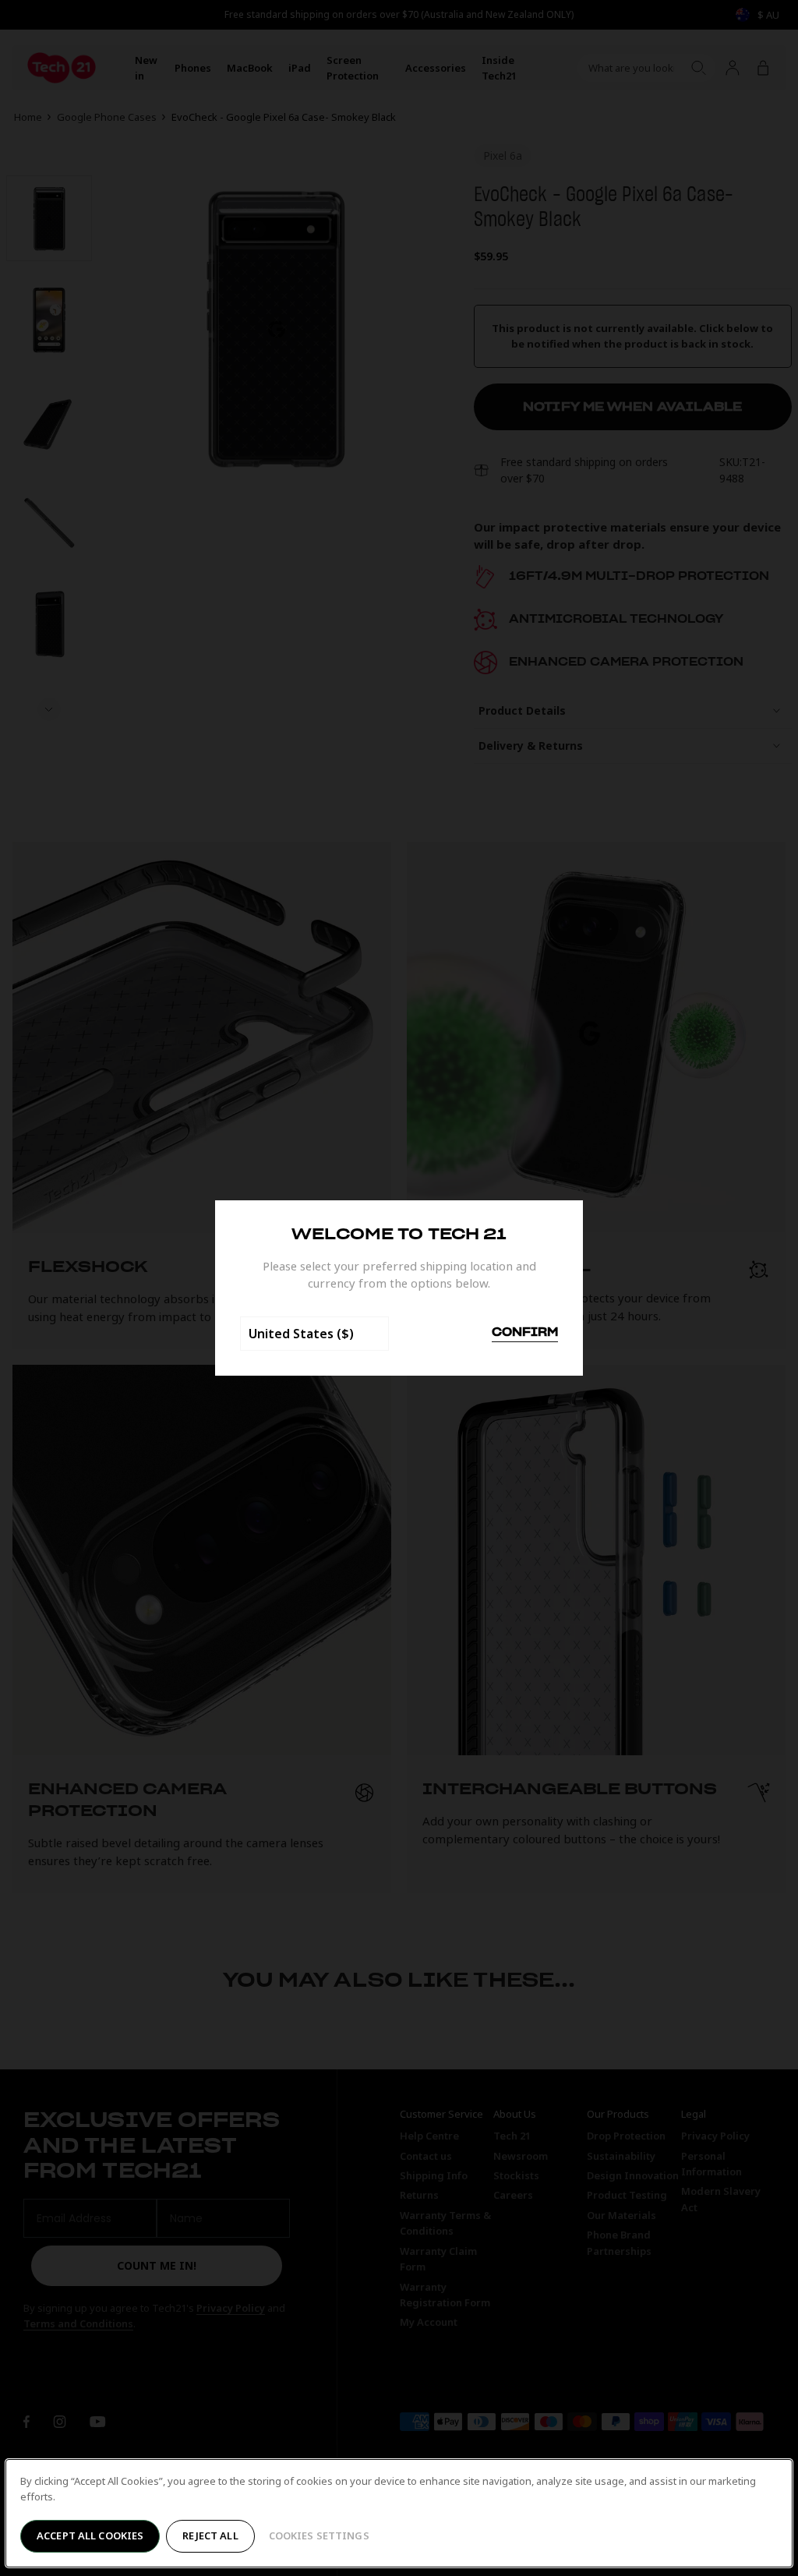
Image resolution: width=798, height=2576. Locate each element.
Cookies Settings (319, 2535)
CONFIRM (525, 1333)
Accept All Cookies (90, 2535)
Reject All (210, 2535)
